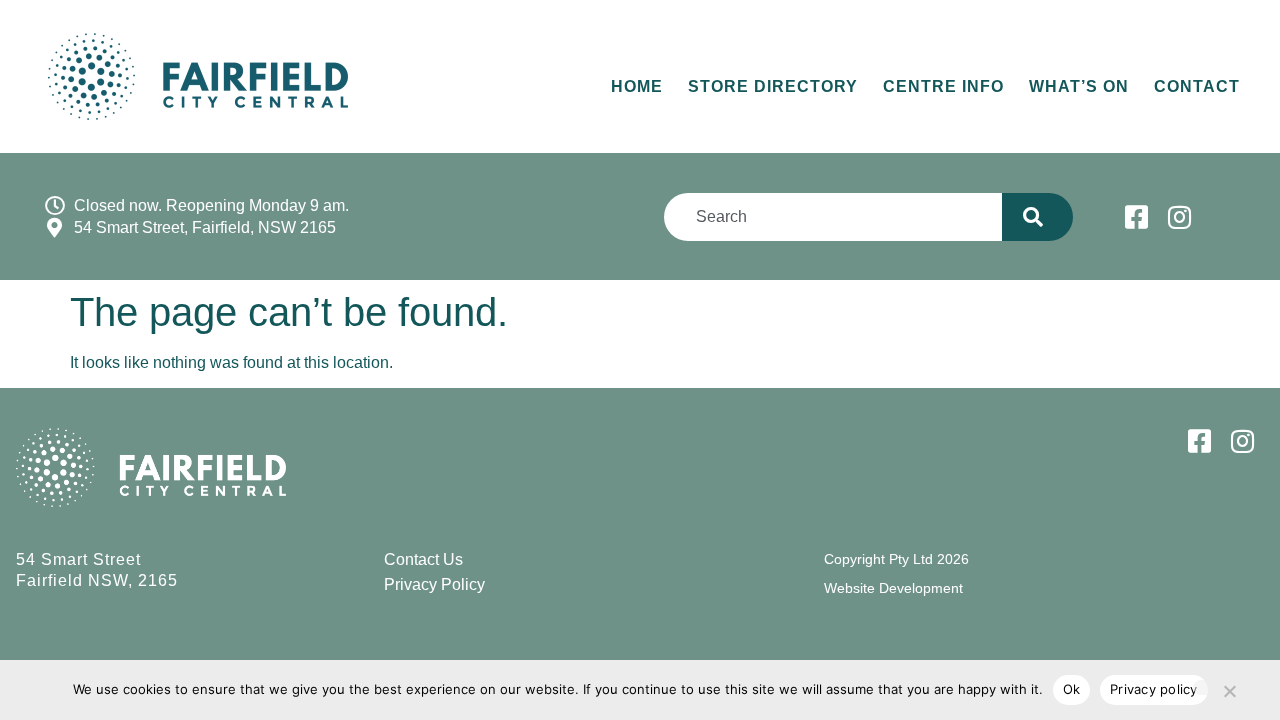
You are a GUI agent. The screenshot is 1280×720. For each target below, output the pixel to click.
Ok (1072, 689)
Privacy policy (1154, 689)
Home (637, 86)
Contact (1197, 86)
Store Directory (773, 86)
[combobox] (832, 217)
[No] (1229, 687)
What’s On (1079, 86)
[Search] (1037, 217)
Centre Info (943, 86)
